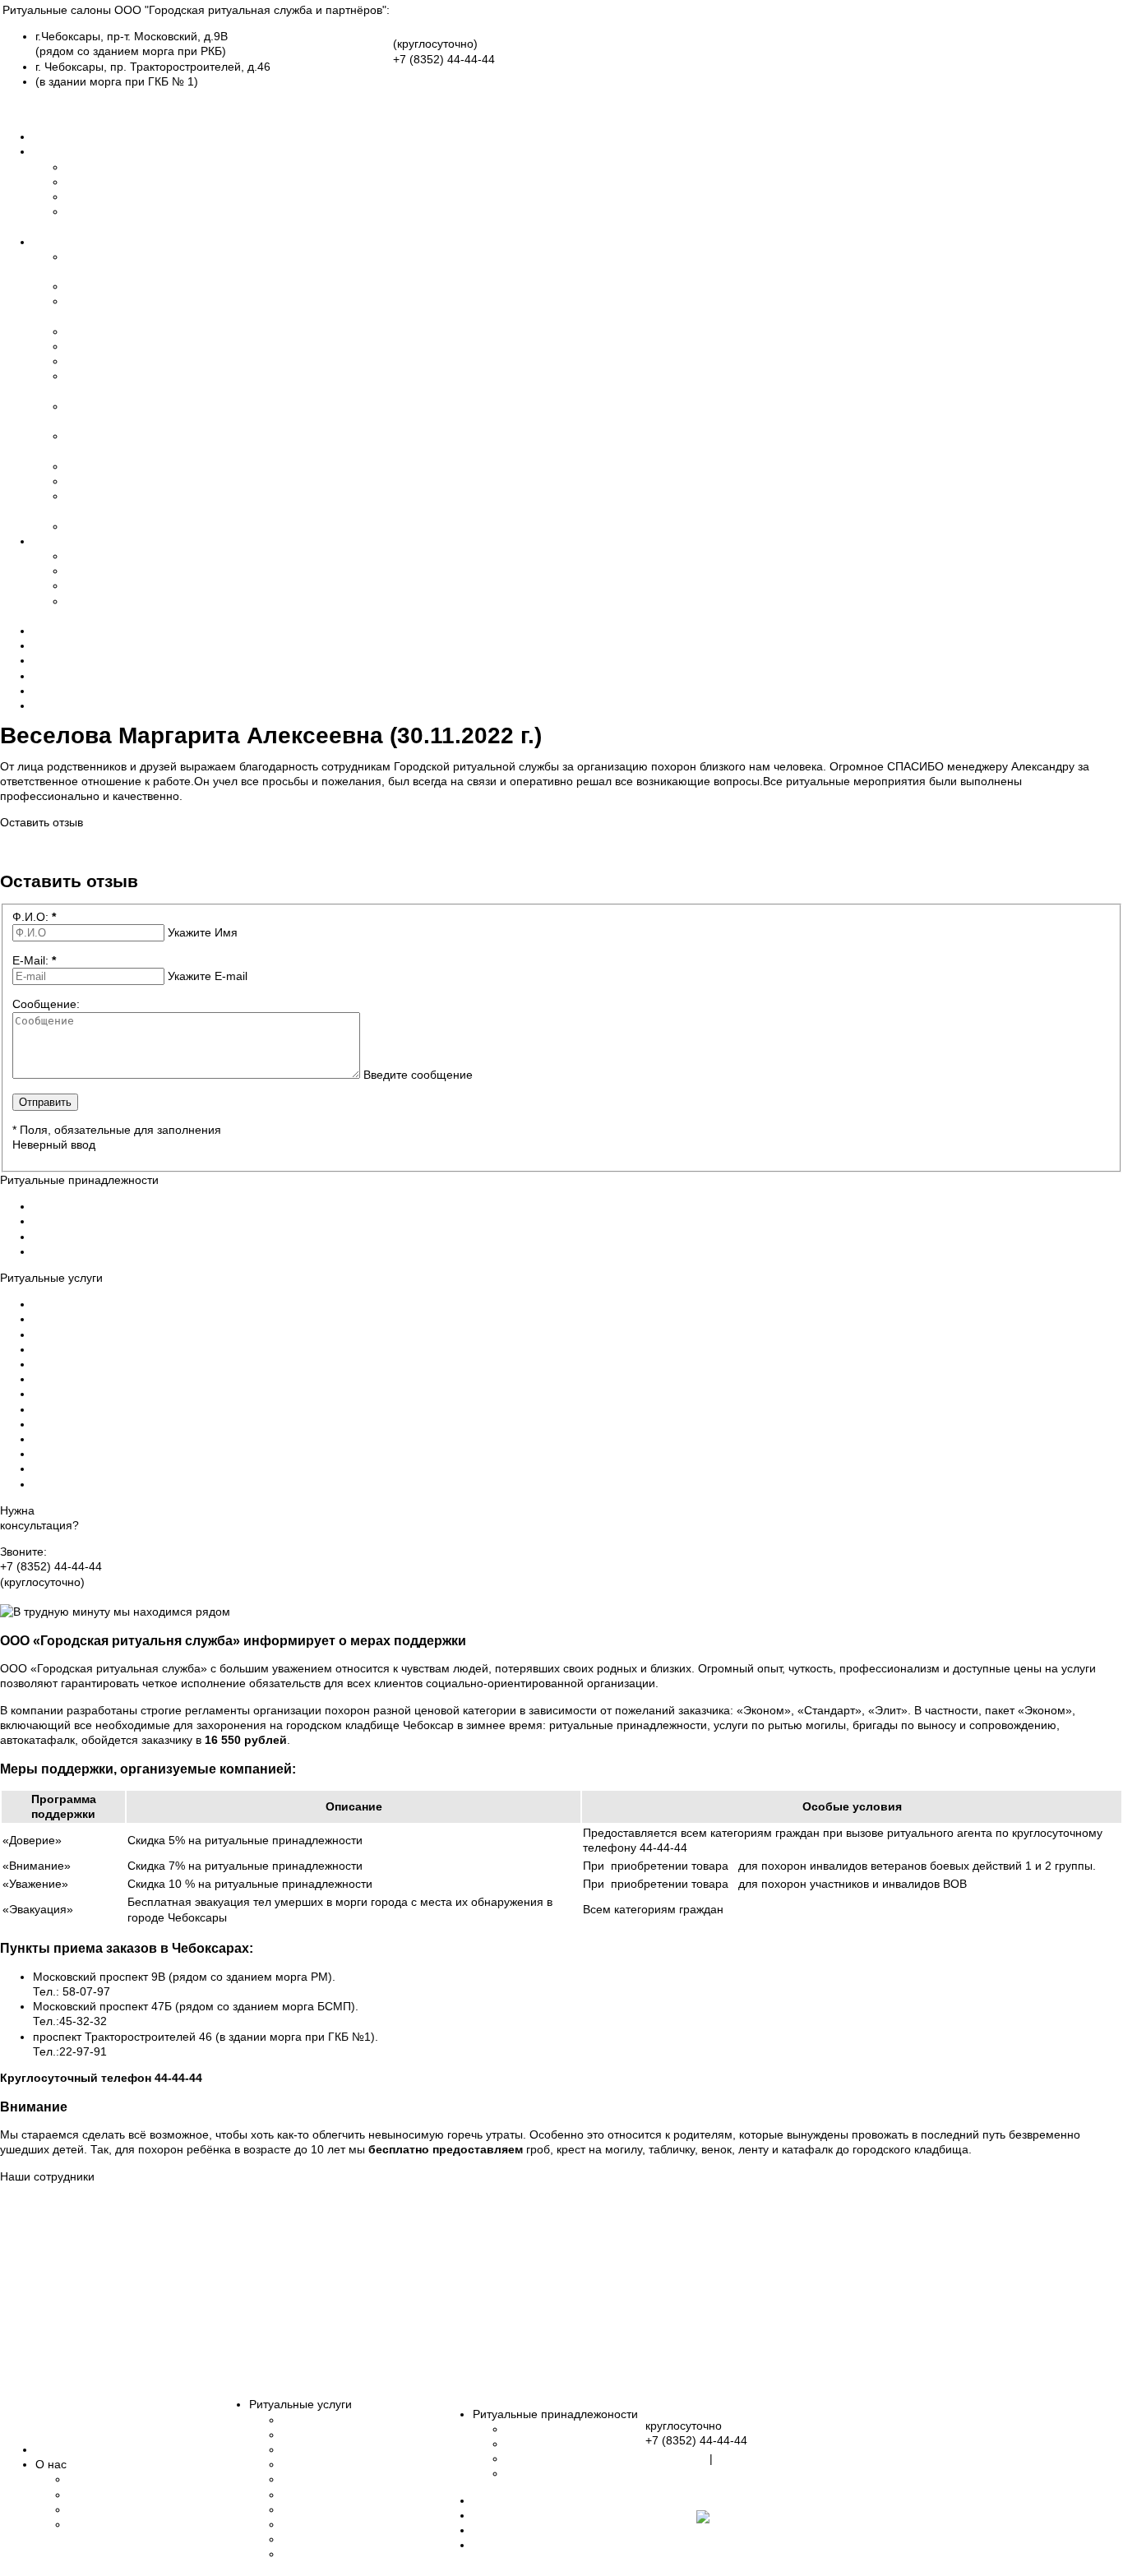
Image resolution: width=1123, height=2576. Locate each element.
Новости (55, 645)
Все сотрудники (79, 2373)
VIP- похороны (105, 526)
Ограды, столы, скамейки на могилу (130, 1251)
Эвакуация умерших (120, 286)
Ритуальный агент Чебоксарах (115, 1454)
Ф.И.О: (34, 917)
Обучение (92, 182)
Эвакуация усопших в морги (109, 1319)
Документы (62, 676)
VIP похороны (319, 2554)
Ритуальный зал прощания (106, 1379)
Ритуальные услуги (84, 242)
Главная (55, 136)
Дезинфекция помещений (103, 1394)
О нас (49, 151)
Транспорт (94, 331)
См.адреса (677, 2458)
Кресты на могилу (81, 1221)
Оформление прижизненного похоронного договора (175, 1468)
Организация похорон (92, 1304)
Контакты (58, 705)
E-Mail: (34, 960)
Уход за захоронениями (346, 2539)
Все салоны (34, 108)
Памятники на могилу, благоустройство (139, 1409)
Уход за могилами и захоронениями (130, 1424)
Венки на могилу (78, 1237)
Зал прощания (105, 361)
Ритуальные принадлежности (112, 541)
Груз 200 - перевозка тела (103, 1439)
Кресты (85, 571)
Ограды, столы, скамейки (574, 2473)
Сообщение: (46, 1004)
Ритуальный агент (114, 466)
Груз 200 (89, 481)
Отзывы (53, 631)
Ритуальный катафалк (92, 1349)
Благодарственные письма (141, 2524)
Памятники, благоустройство (359, 2524)
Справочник (65, 660)
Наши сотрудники (113, 197)
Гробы (83, 556)
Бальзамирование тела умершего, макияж (148, 1334)
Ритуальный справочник (538, 2530)
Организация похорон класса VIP (123, 1484)
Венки (82, 585)
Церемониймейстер (120, 346)
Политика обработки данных (562, 838)
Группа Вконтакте (47, 1597)
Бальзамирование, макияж (354, 2449)
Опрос (50, 691)
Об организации (109, 167)
